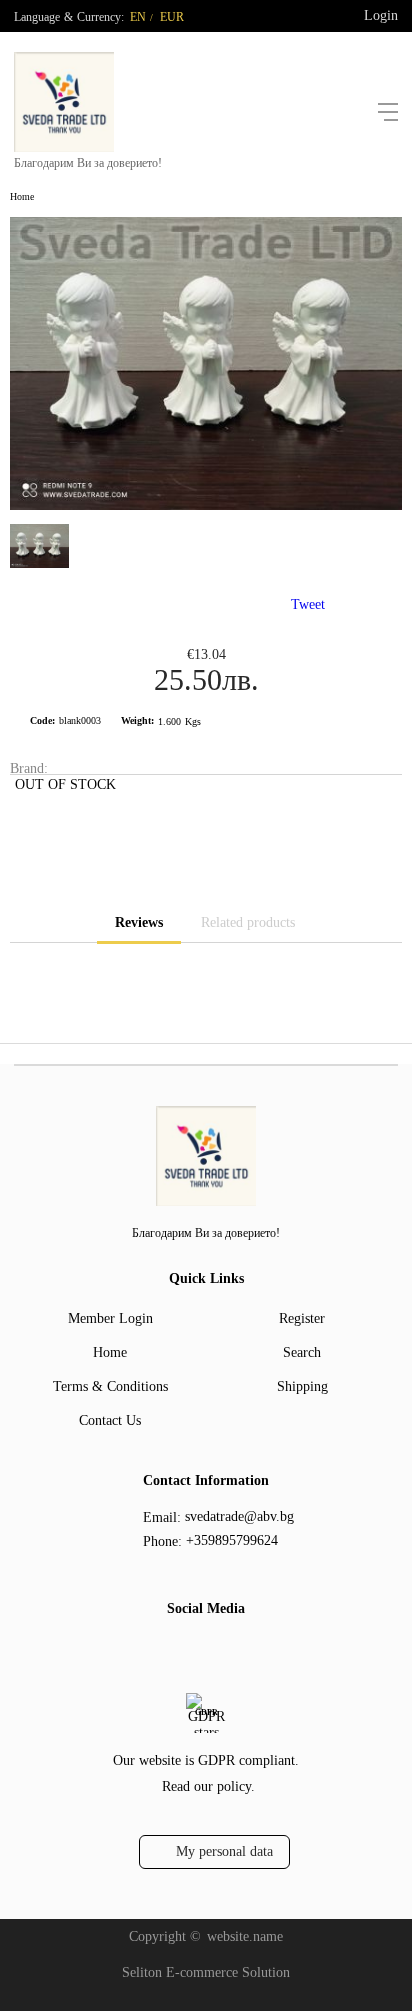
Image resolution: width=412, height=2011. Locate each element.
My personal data (224, 1851)
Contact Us (110, 1420)
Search (302, 1352)
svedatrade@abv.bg (239, 1516)
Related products (248, 922)
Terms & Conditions (110, 1386)
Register (302, 1318)
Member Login (110, 1318)
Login (381, 15)
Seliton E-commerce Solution (206, 1972)
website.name (245, 1936)
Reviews (139, 922)
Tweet (308, 604)
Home (22, 196)
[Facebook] (187, 1650)
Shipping (302, 1386)
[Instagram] (219, 1650)
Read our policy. (208, 1786)
